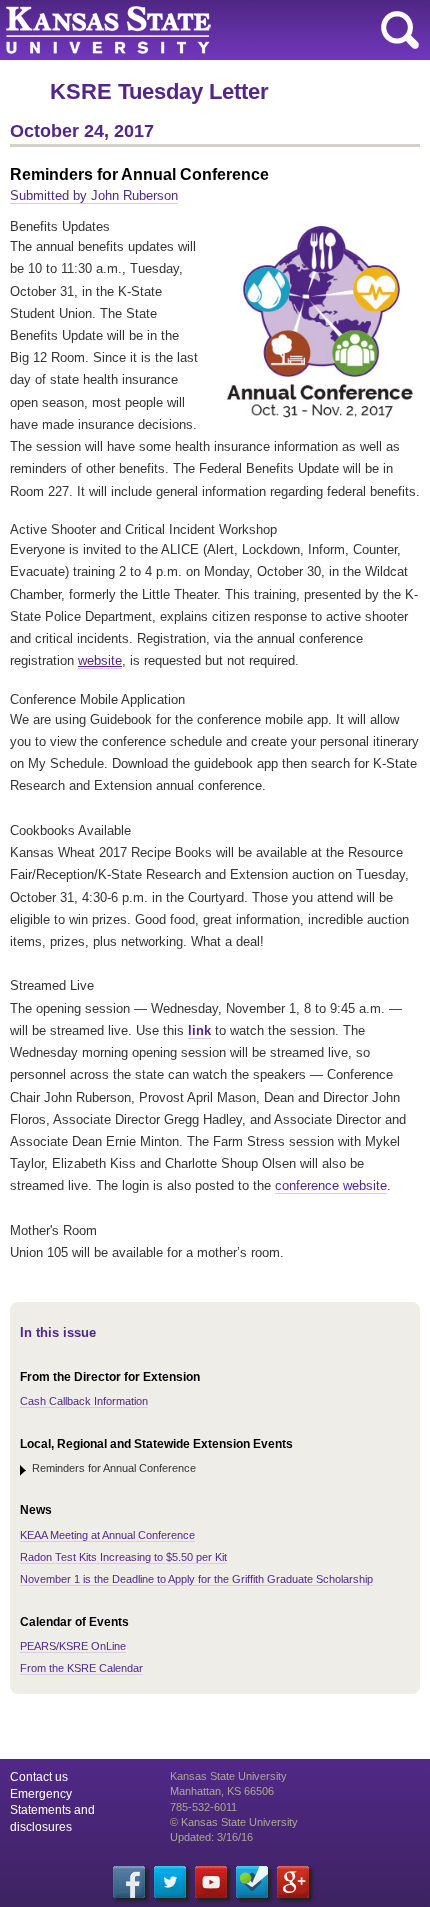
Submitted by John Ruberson (94, 195)
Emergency (41, 1794)
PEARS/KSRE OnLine (73, 1646)
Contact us (39, 1777)
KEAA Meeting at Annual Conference (107, 1535)
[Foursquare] (252, 1882)
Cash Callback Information (84, 1401)
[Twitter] (170, 1882)
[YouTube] (211, 1882)
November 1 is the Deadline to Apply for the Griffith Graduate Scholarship (196, 1579)
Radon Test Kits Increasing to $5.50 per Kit (123, 1557)
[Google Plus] (293, 1882)
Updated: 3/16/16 (211, 1837)
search (400, 30)
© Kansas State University (234, 1822)
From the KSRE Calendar (81, 1668)
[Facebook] (129, 1882)
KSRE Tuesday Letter (159, 91)
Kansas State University (182, 30)
